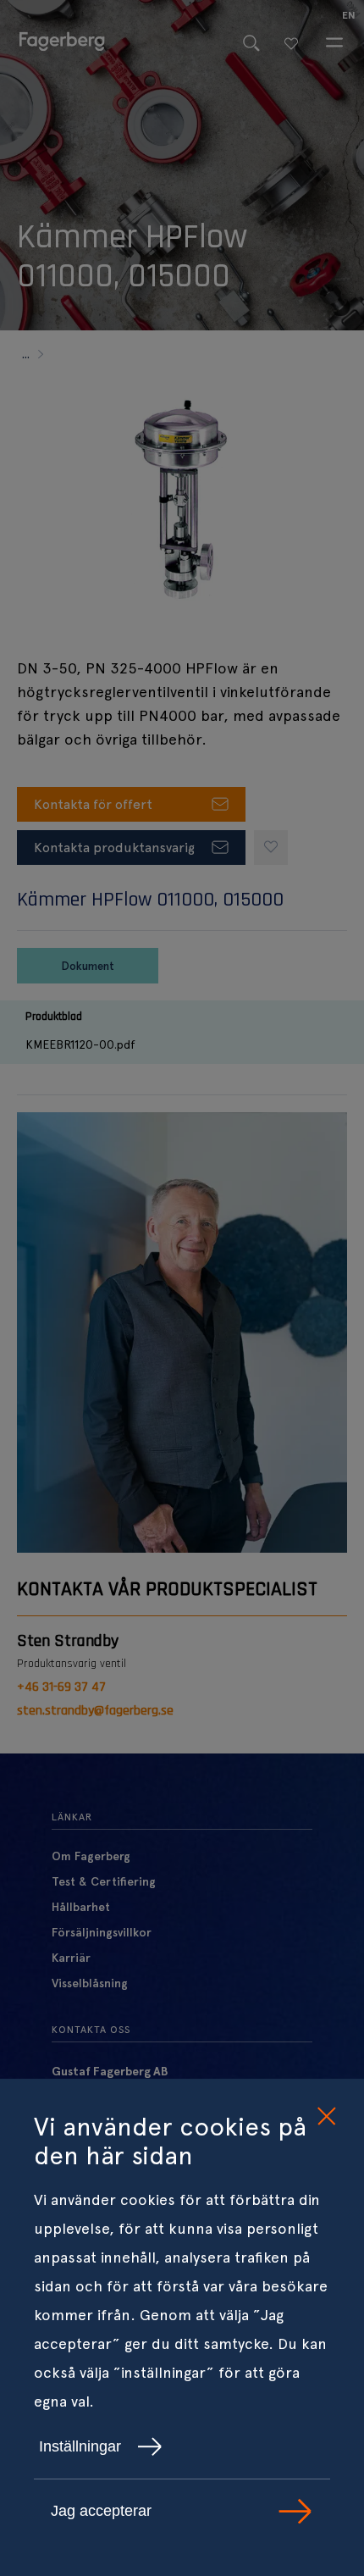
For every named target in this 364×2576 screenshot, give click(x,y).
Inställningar (80, 2446)
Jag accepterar (101, 2511)
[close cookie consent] (326, 2117)
